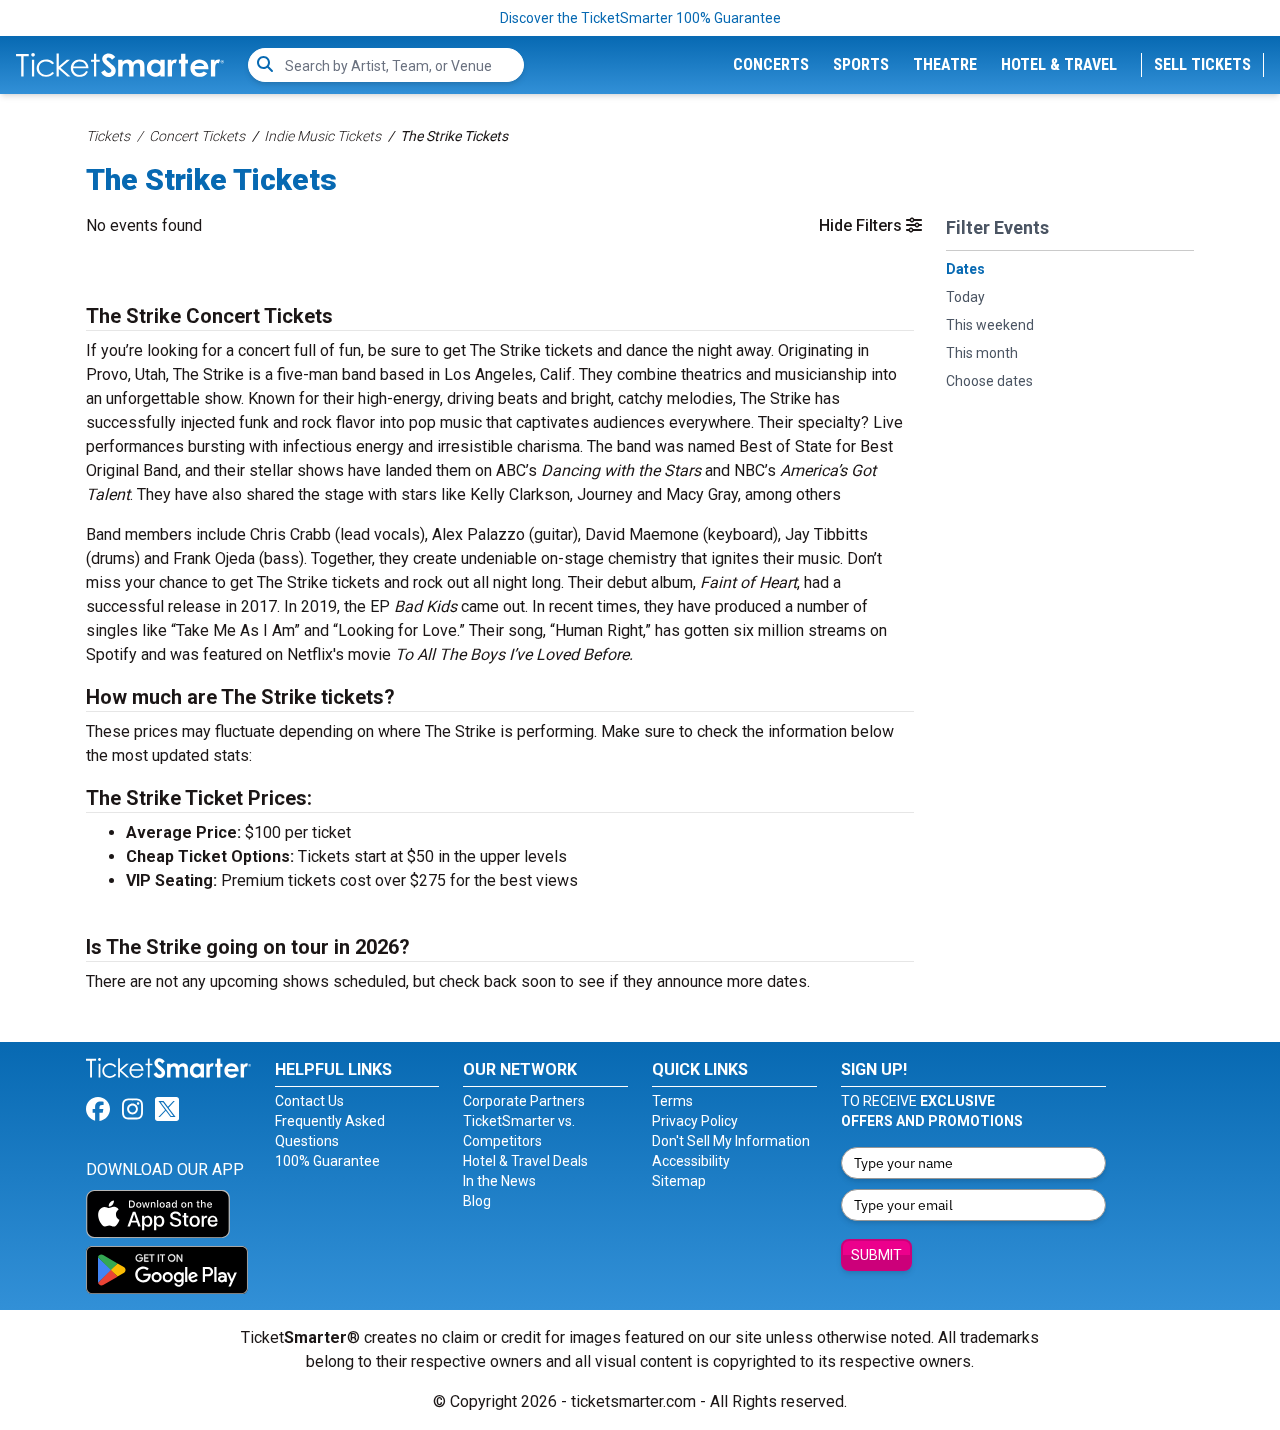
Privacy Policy (695, 1121)
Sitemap (679, 1181)
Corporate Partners (524, 1101)
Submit (876, 1255)
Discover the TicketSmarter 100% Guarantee (640, 18)
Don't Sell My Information (731, 1141)
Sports (861, 64)
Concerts (771, 64)
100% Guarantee (327, 1161)
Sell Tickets (1202, 64)
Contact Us (309, 1101)
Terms (672, 1101)
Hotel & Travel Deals (525, 1161)
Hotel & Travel (1059, 64)
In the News (499, 1181)
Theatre (945, 64)
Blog (477, 1201)
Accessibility (691, 1161)
